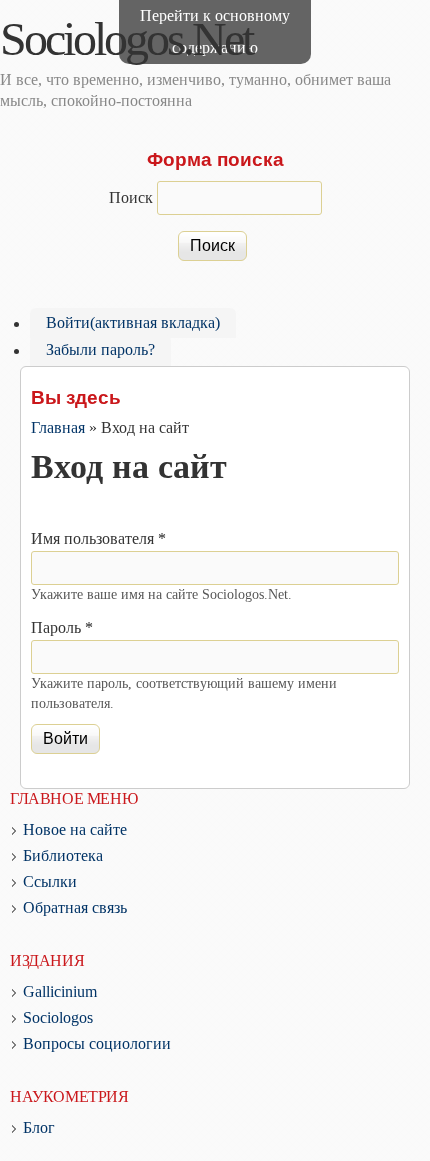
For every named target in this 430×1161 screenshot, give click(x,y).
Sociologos (58, 1017)
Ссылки (50, 881)
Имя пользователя (98, 538)
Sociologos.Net (126, 38)
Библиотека (63, 855)
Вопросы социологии (97, 1043)
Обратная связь (75, 907)
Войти (133, 323)
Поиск (133, 197)
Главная (58, 427)
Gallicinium (60, 991)
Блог (39, 1127)
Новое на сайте (75, 829)
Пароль (62, 627)
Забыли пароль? (100, 350)
